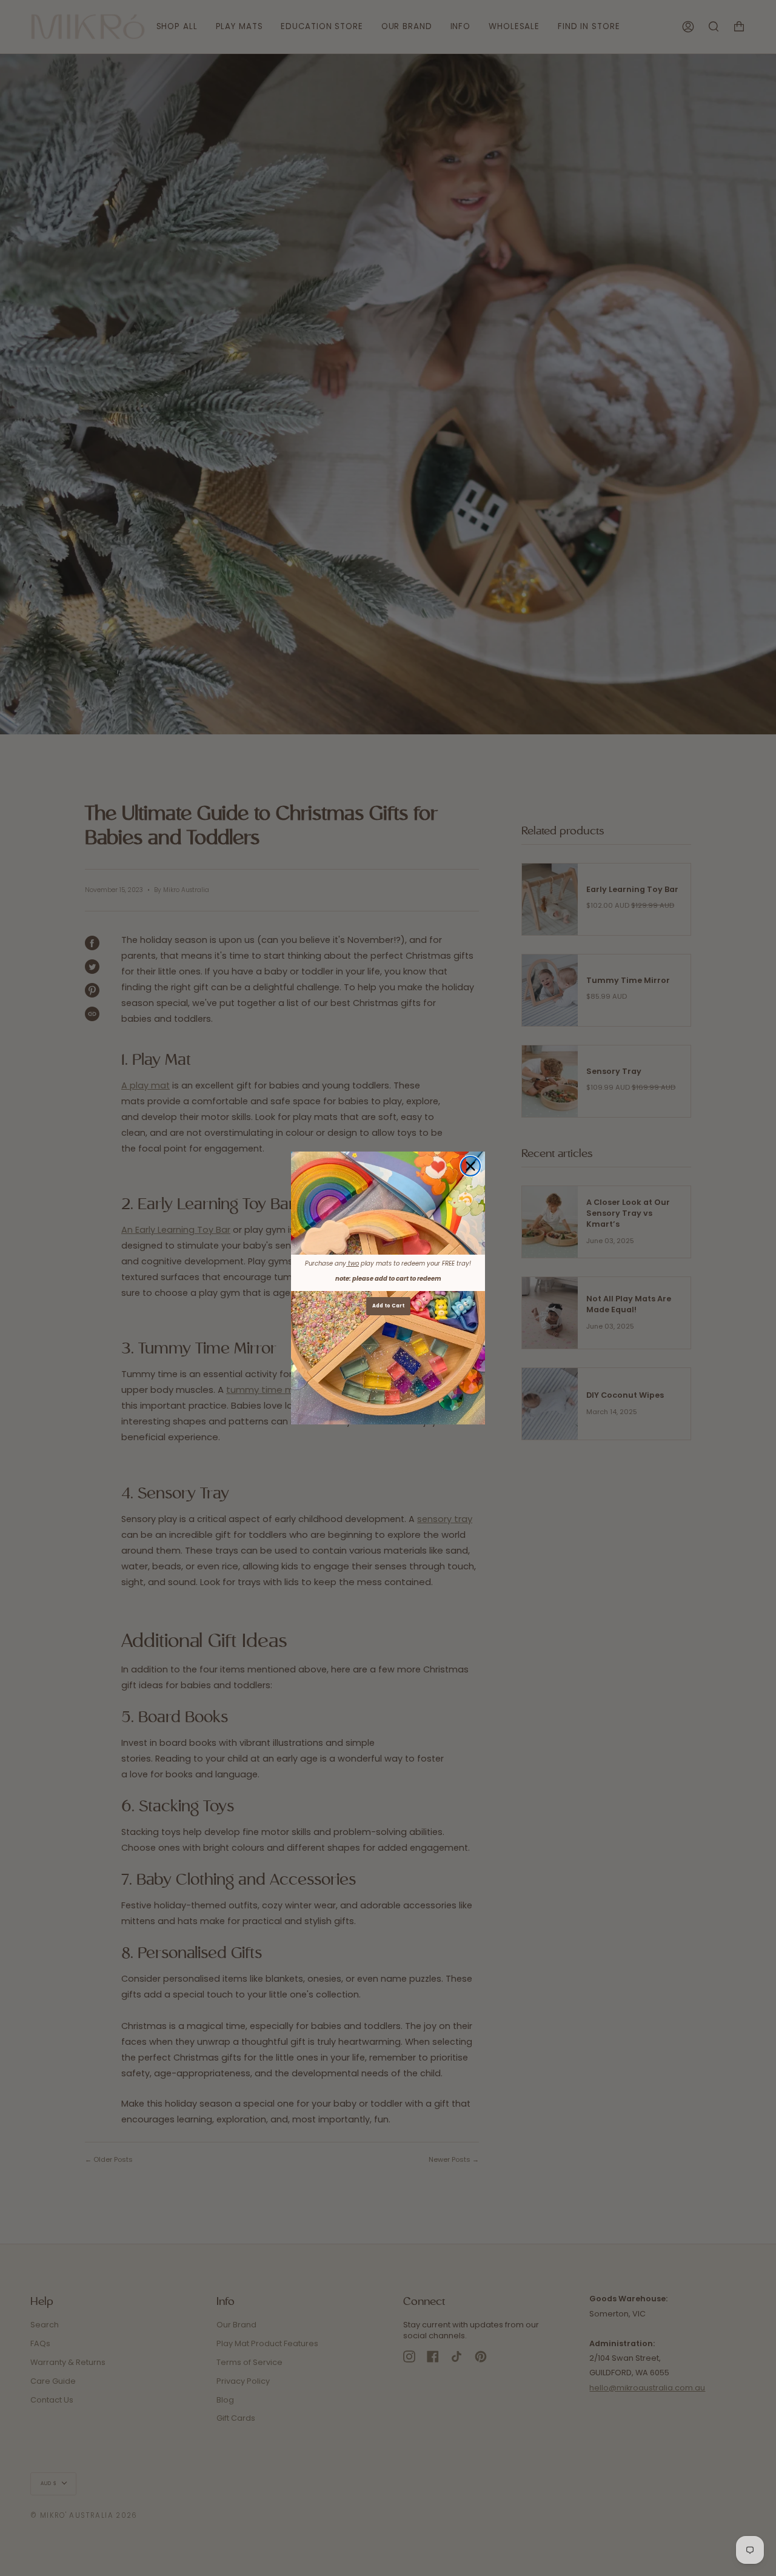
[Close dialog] (470, 1166)
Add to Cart (388, 1306)
